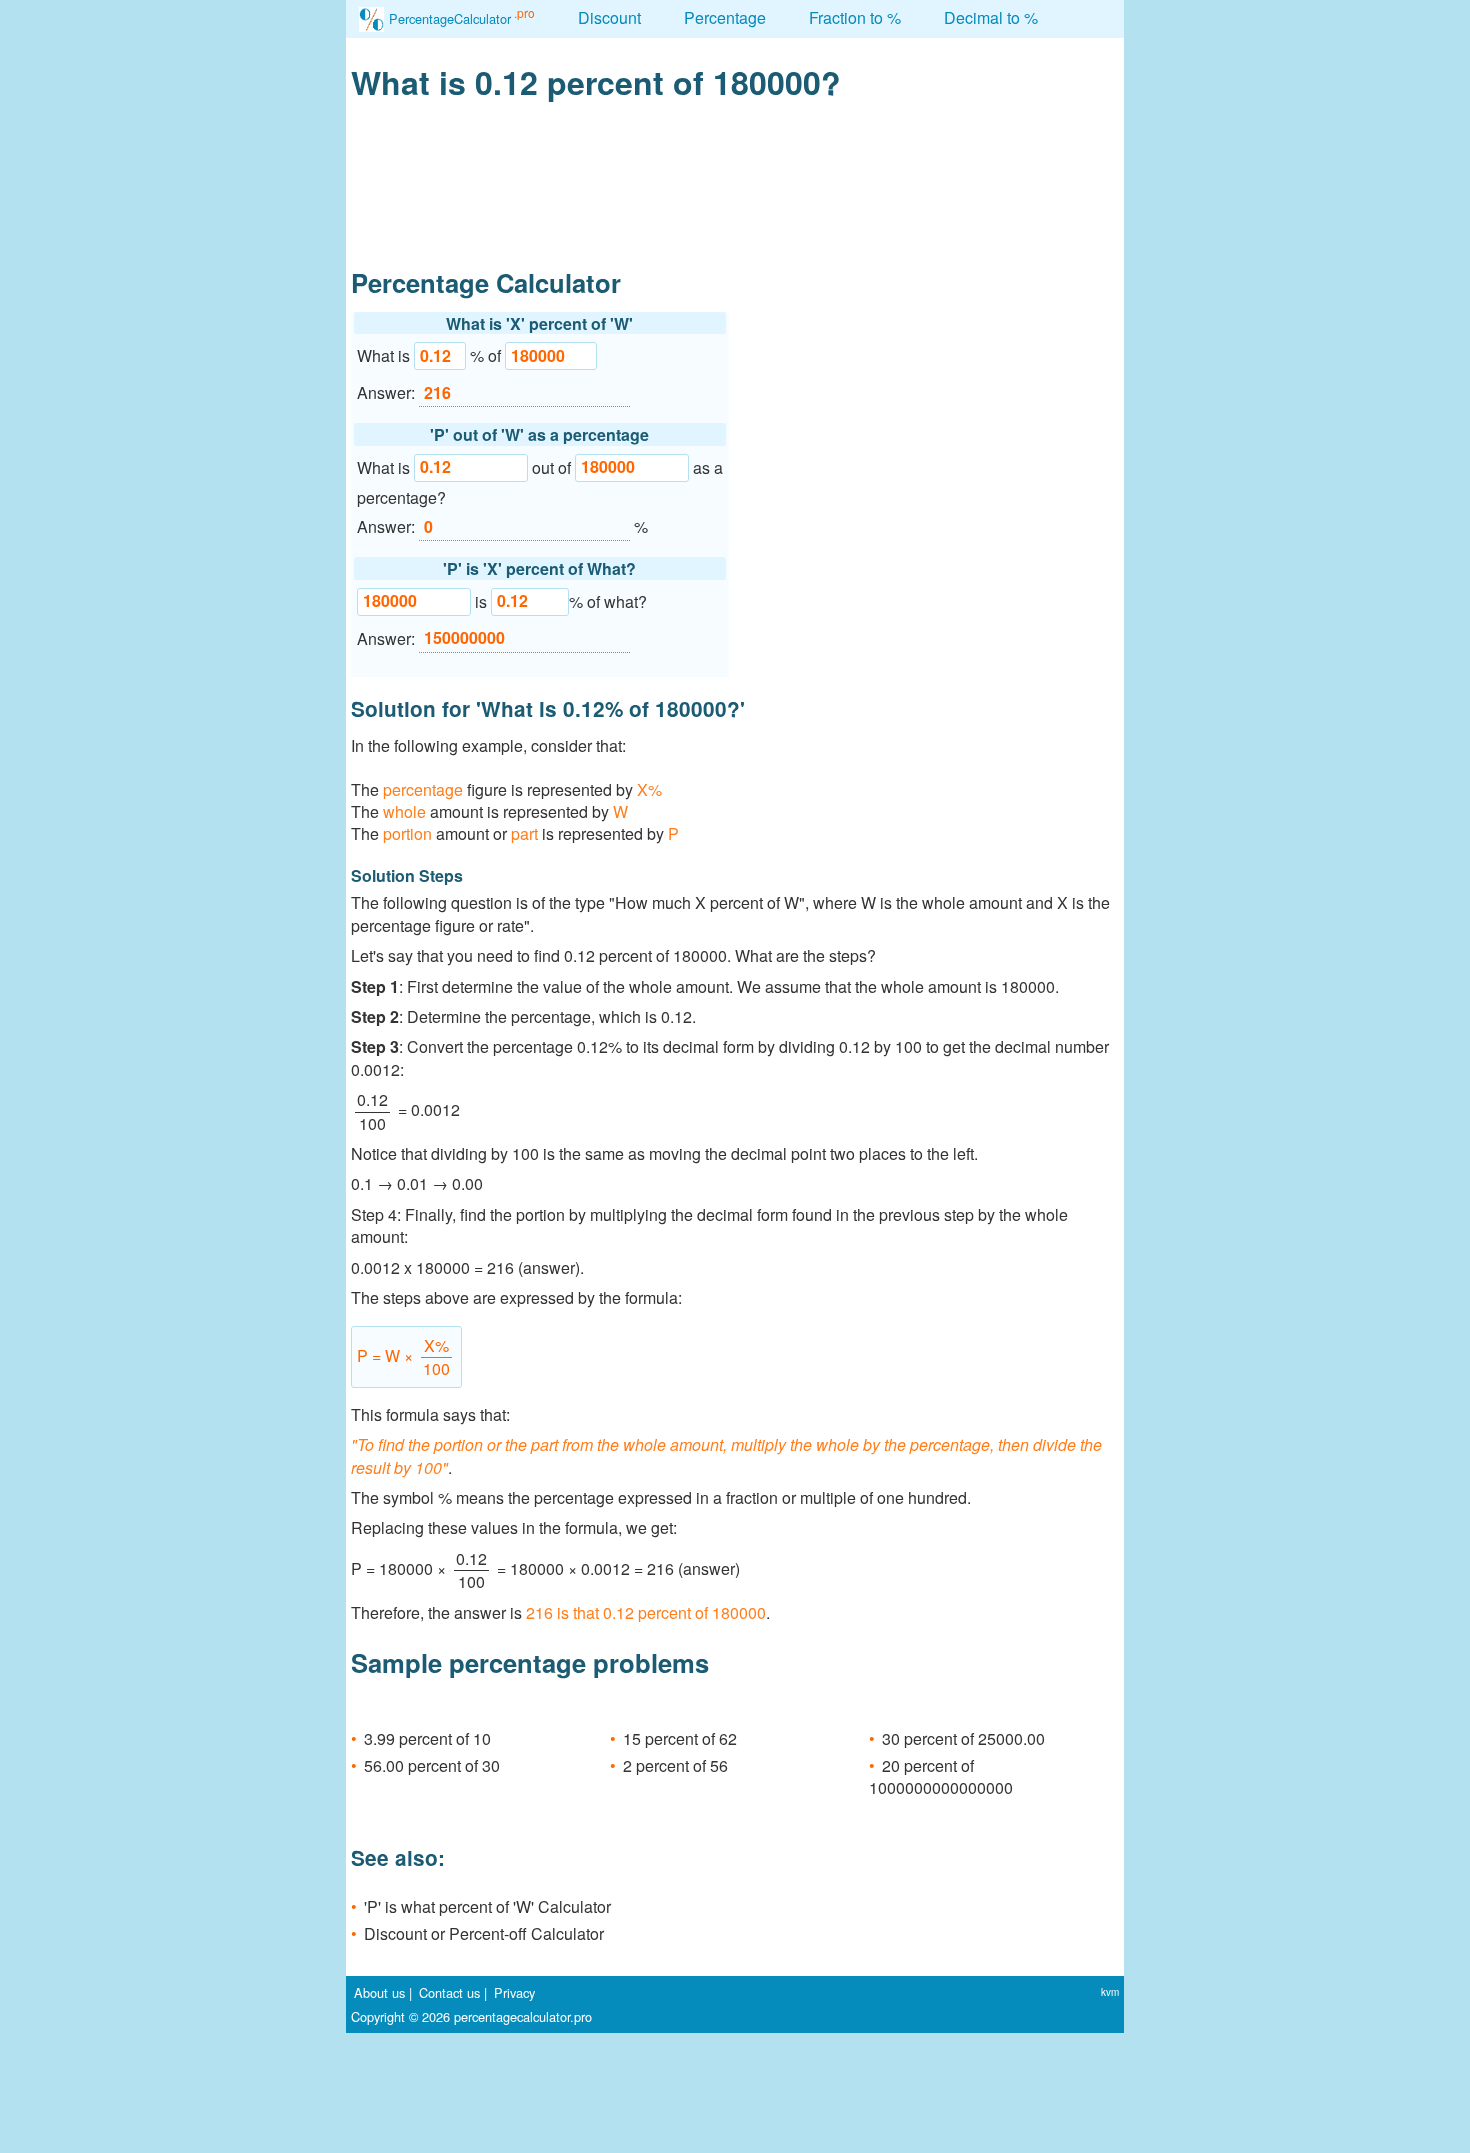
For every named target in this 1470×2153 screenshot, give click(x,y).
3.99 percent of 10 (427, 1738)
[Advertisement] (930, 449)
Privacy (514, 1992)
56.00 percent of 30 (432, 1765)
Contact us (449, 1992)
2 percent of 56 (675, 1765)
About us (379, 1992)
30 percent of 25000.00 (963, 1738)
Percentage (725, 17)
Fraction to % (855, 17)
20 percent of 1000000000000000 (941, 1776)
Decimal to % (991, 17)
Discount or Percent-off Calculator (484, 1933)
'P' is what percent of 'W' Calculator (487, 1906)
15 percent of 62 (680, 1738)
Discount (609, 17)
